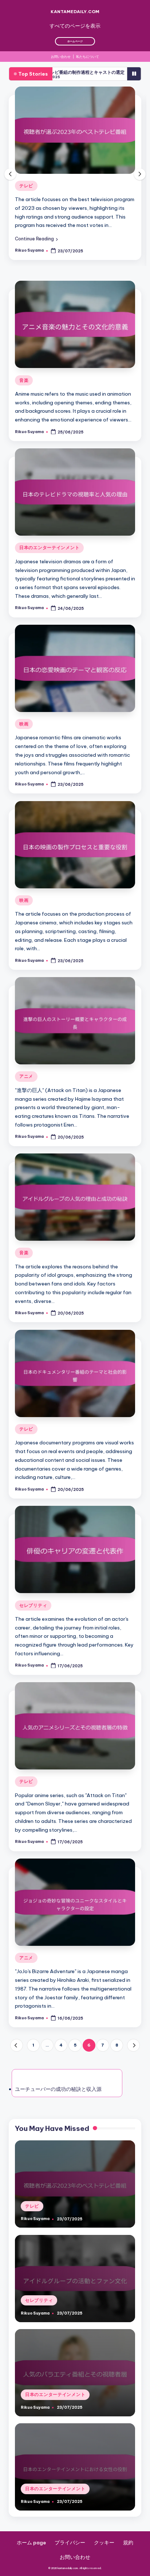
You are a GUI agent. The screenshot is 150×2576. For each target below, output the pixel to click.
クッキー (104, 2551)
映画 (24, 733)
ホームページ (75, 41)
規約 (128, 2551)
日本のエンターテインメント (49, 556)
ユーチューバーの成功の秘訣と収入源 (58, 2098)
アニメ (26, 1085)
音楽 (24, 389)
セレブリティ (33, 186)
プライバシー (70, 2551)
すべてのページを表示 (75, 26)
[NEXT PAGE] (133, 2054)
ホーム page (31, 2551)
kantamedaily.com (75, 11)
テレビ (26, 1438)
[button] (36, 247)
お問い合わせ (61, 57)
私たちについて (88, 57)
